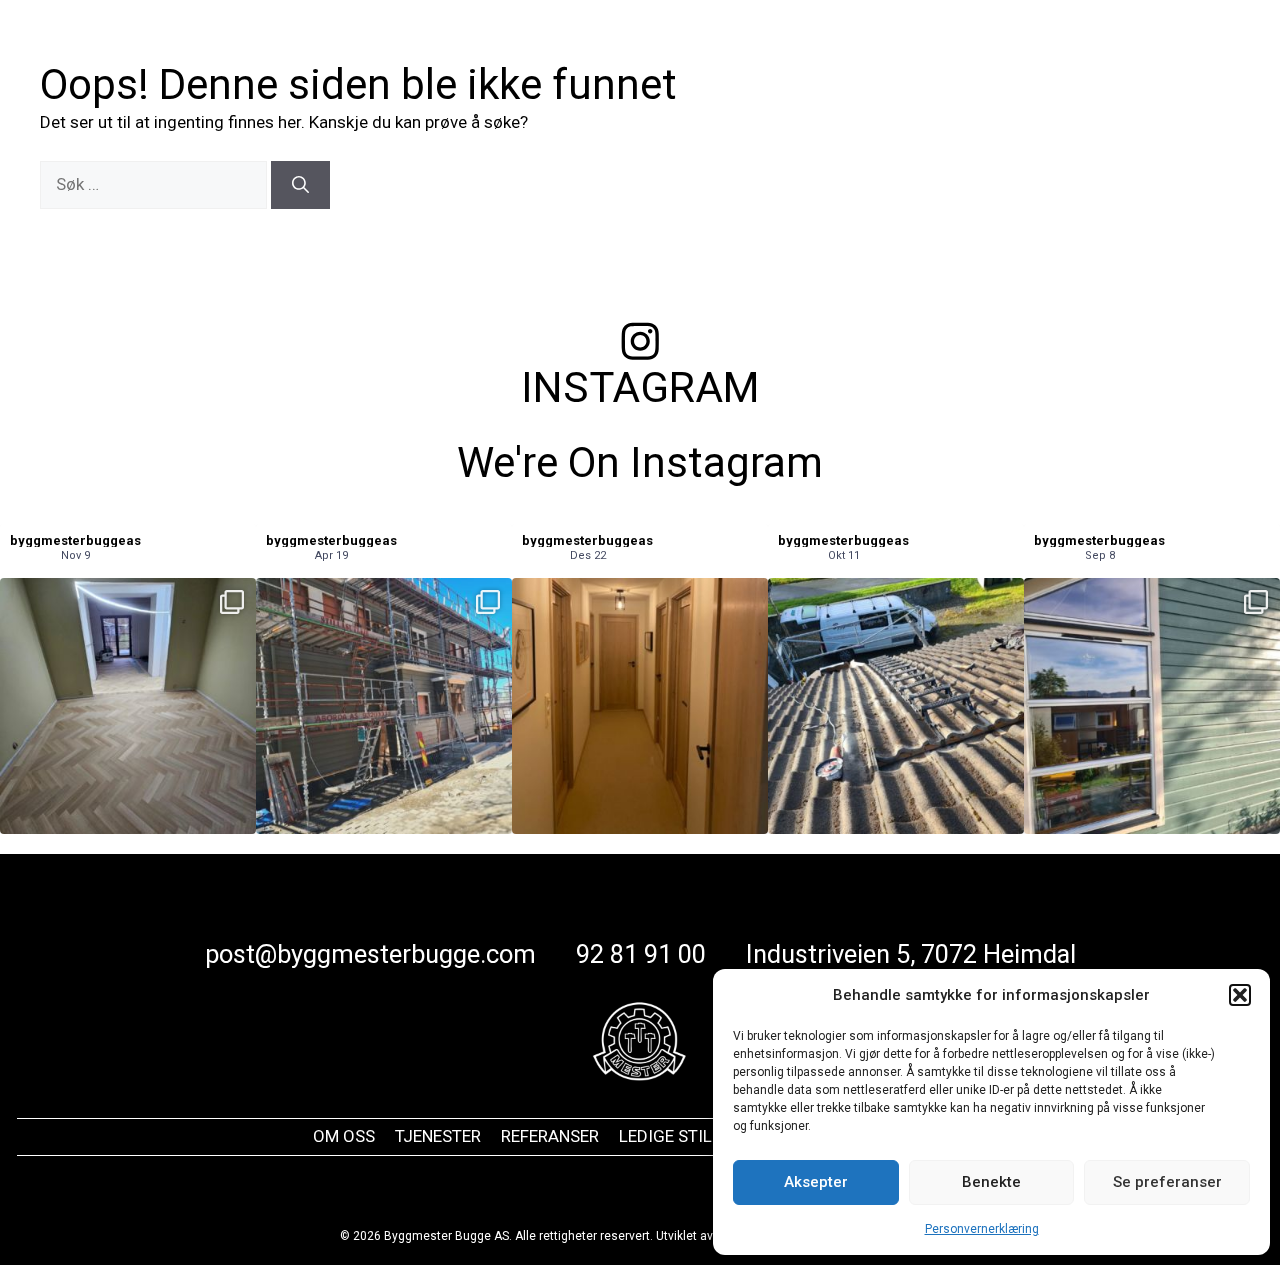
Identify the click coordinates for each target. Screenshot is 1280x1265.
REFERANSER (550, 1136)
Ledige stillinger (905, 50)
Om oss (549, 50)
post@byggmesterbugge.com (370, 954)
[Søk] (300, 185)
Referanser (778, 50)
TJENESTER (438, 1136)
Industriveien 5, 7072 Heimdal (911, 954)
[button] (1240, 995)
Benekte (991, 1182)
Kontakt (1194, 50)
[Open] (128, 706)
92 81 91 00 (641, 954)
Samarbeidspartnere (1062, 50)
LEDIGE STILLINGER (693, 1136)
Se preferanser (1167, 1182)
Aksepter (816, 1182)
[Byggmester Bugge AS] (165, 48)
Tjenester (646, 50)
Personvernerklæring (982, 1229)
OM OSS (344, 1136)
